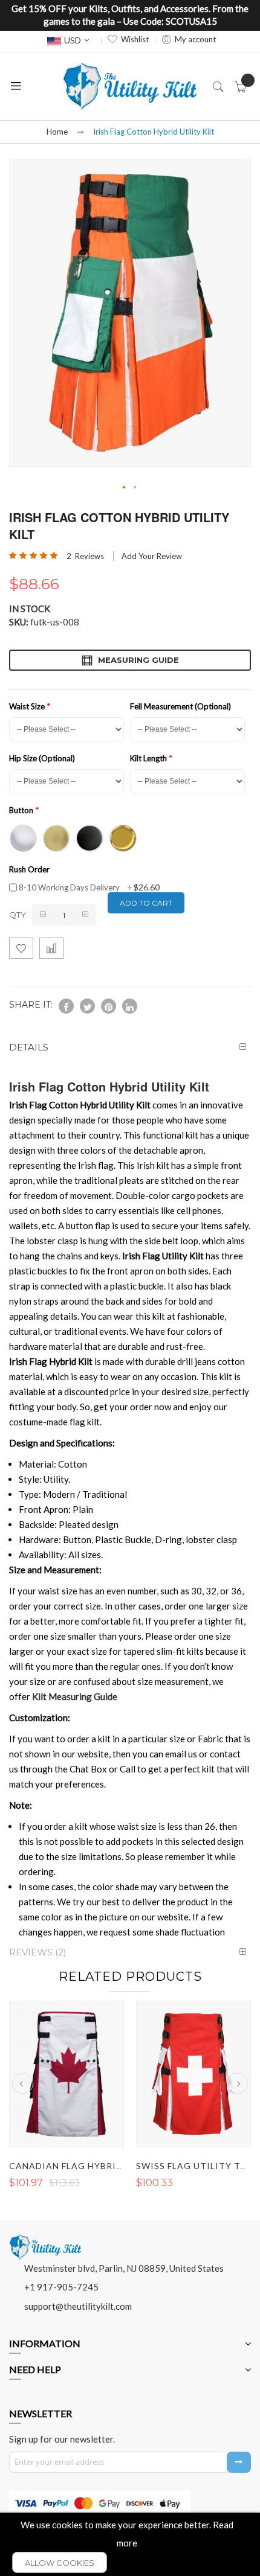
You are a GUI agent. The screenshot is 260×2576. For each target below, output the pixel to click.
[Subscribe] (239, 2462)
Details (29, 1047)
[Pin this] (109, 1006)
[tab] (130, 1047)
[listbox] (127, 837)
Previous (23, 2084)
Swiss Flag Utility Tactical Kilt (96, 2166)
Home (57, 132)
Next (237, 2084)
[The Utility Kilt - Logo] (45, 2239)
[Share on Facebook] (66, 1006)
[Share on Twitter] (87, 1006)
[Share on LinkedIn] (130, 1006)
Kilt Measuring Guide (75, 1696)
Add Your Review (152, 556)
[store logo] (130, 86)
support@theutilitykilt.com (78, 2306)
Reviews (36, 1952)
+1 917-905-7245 (61, 2287)
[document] (130, 2544)
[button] (125, 488)
